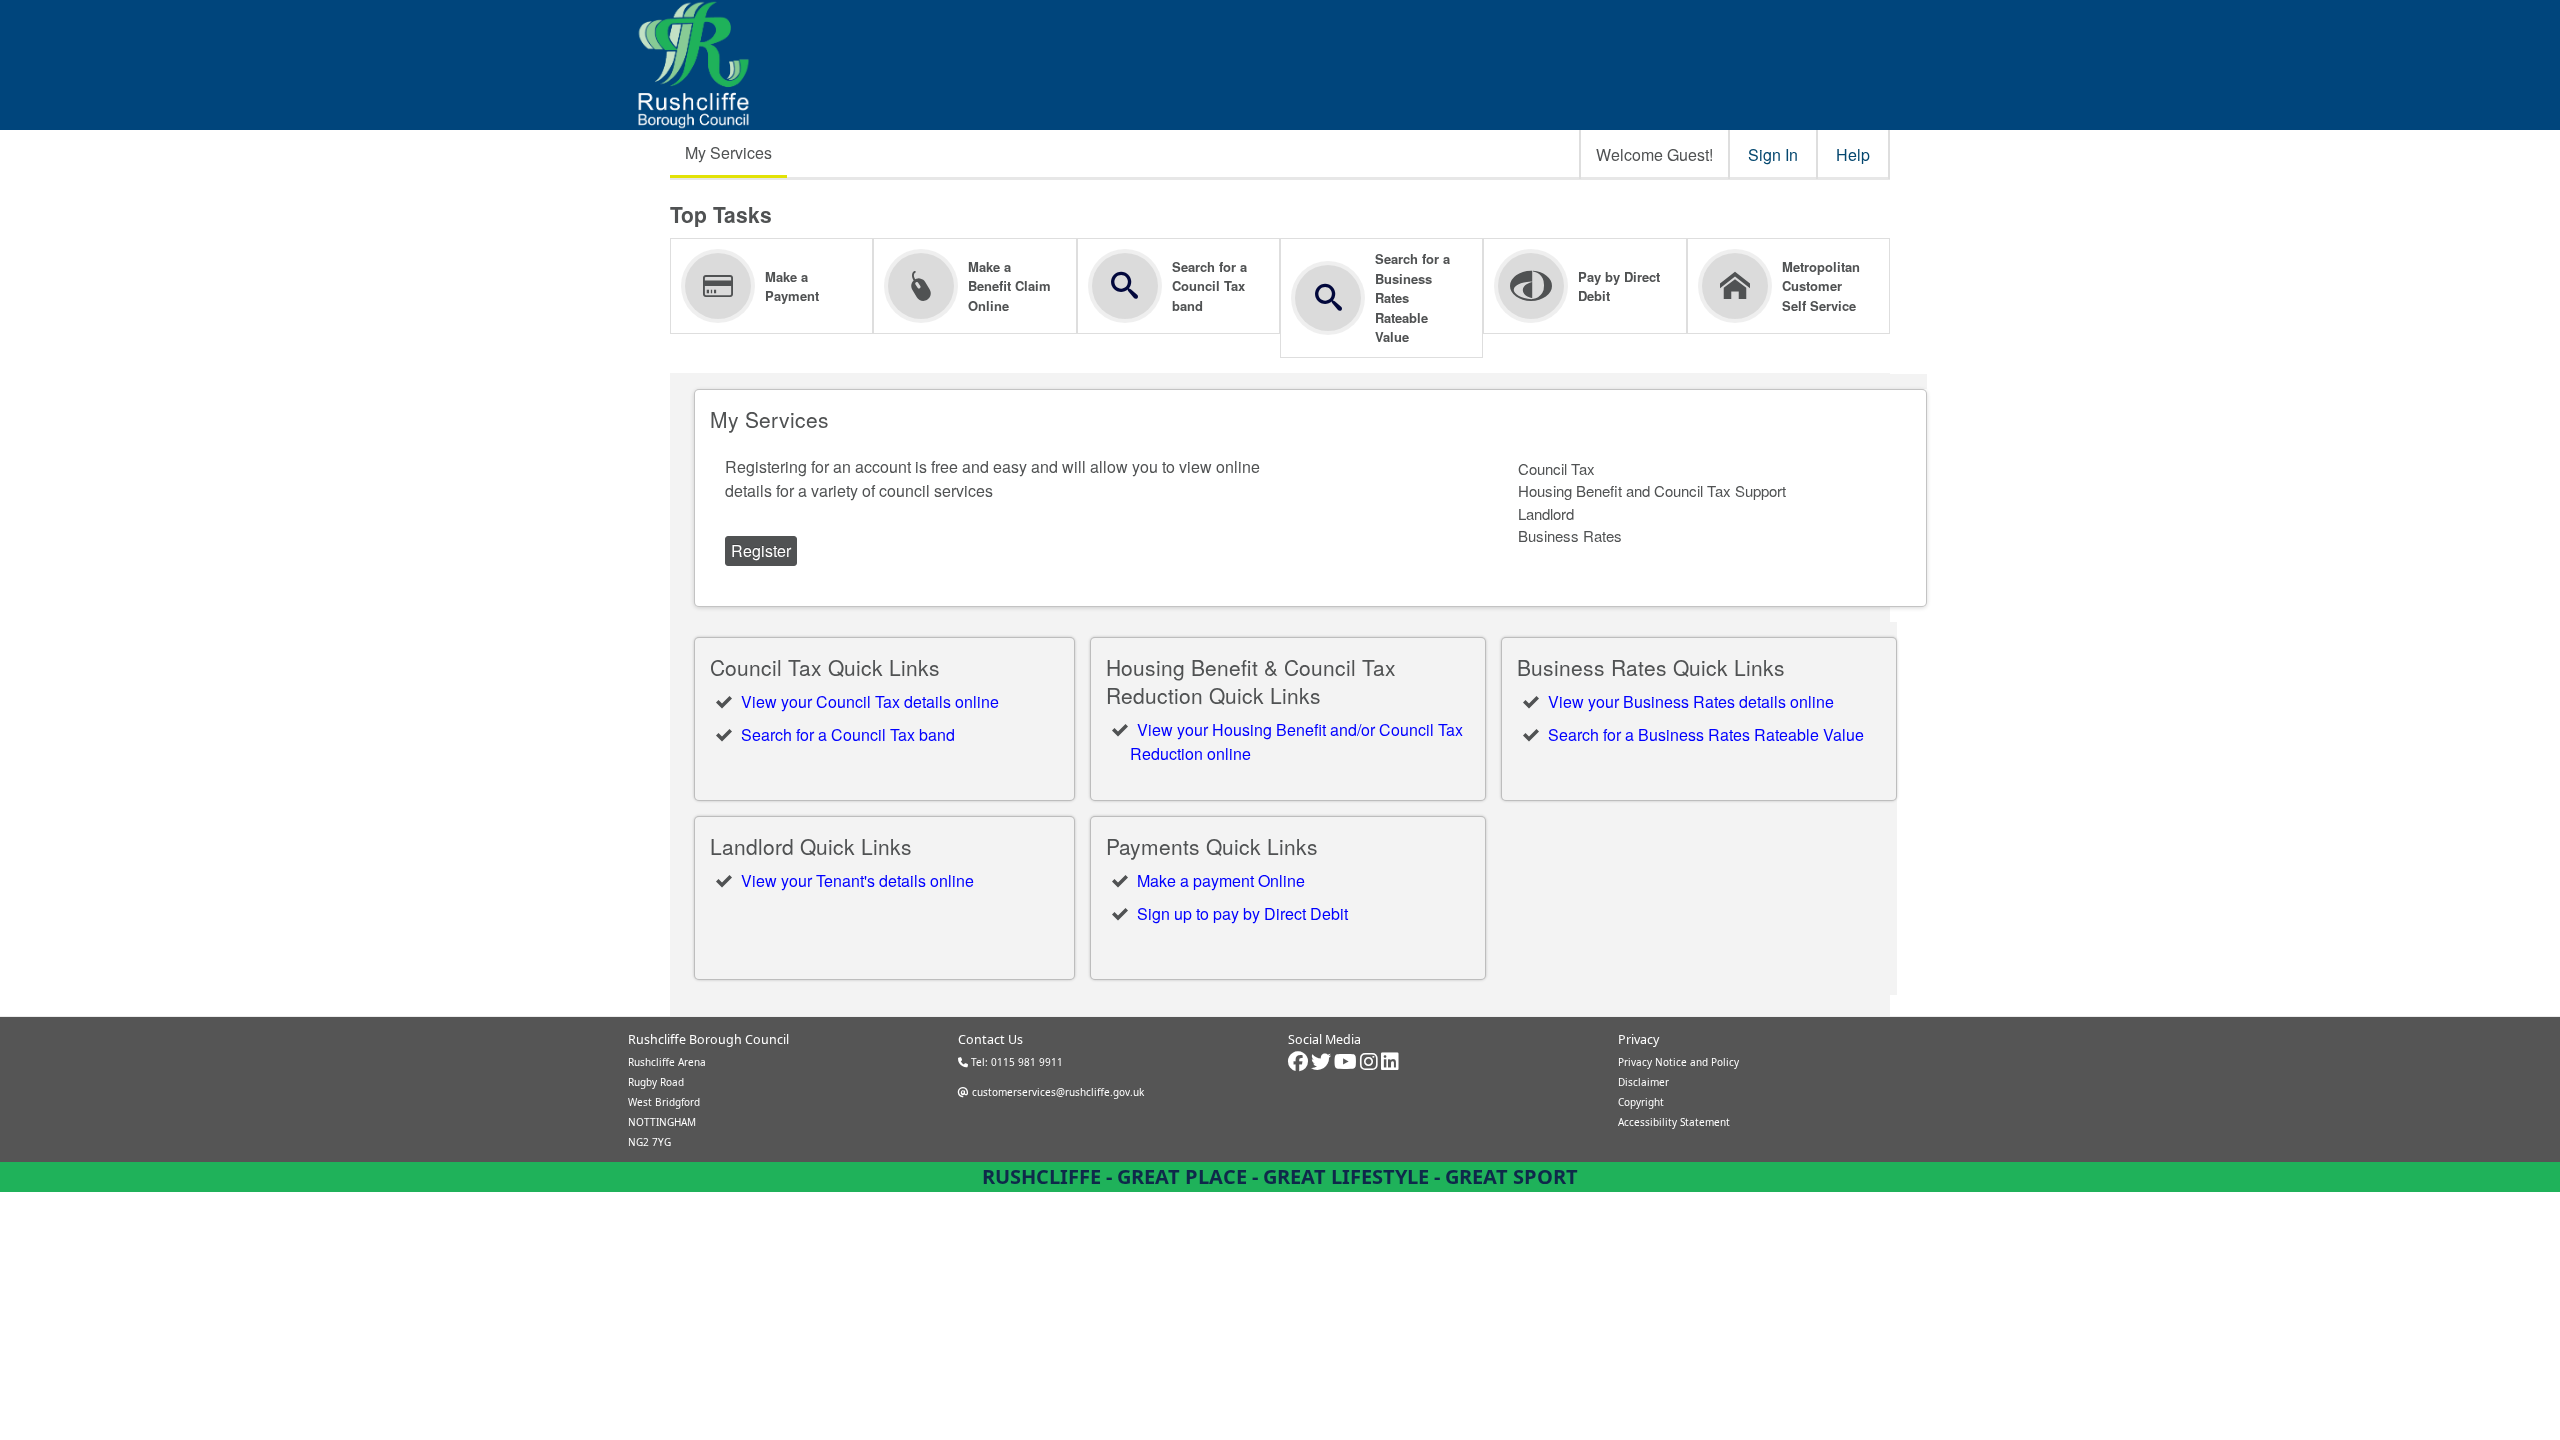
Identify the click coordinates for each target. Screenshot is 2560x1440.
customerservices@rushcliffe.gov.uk (1056, 1092)
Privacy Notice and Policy (1678, 1062)
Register (761, 550)
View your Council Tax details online (870, 701)
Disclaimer (1643, 1082)
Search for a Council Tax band (848, 734)
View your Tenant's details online (857, 880)
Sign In (1773, 154)
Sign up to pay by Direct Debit (1242, 913)
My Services (728, 152)
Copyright (1641, 1102)
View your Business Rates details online (1691, 701)
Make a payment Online (1221, 880)
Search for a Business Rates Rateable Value (1706, 734)
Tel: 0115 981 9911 (1015, 1062)
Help (1853, 154)
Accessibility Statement (1674, 1122)
